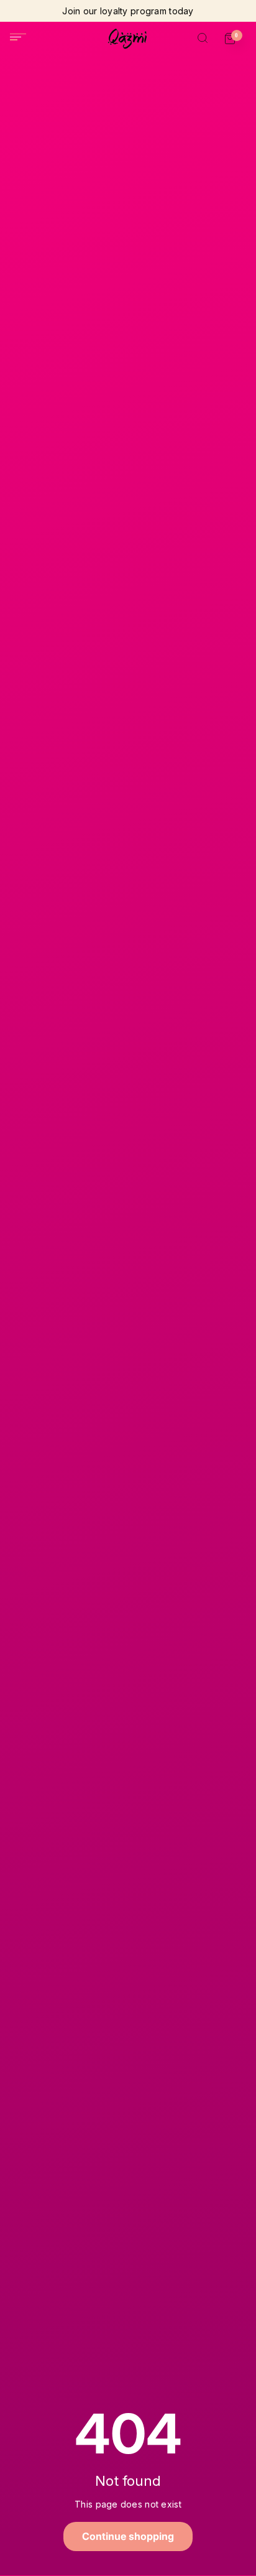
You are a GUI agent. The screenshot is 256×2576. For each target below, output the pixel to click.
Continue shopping (128, 2536)
